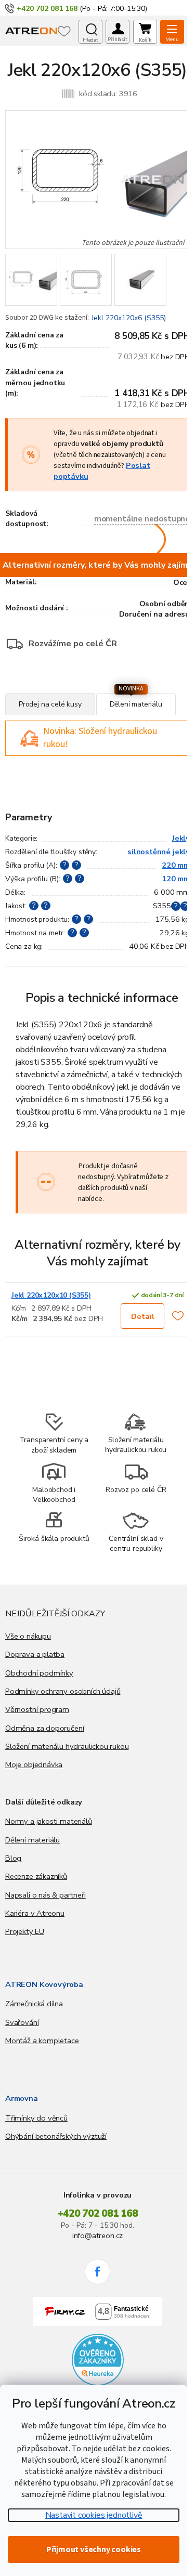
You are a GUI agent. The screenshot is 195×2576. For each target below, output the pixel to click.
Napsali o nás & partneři (45, 1895)
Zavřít (62, 688)
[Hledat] (90, 32)
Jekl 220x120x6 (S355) (129, 318)
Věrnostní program (37, 1709)
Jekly (181, 838)
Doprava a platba (35, 1654)
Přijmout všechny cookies (94, 2549)
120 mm (176, 879)
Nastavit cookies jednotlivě (94, 2515)
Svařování (22, 2022)
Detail (143, 1316)
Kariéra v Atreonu (35, 1913)
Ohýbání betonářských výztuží (56, 2136)
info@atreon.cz (97, 2235)
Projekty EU (25, 1931)
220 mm (176, 865)
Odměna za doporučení (44, 1728)
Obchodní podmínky (39, 1673)
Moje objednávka (34, 1764)
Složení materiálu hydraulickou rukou (67, 1746)
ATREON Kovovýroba (44, 1984)
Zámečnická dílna (34, 2004)
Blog (13, 1858)
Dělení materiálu (32, 1840)
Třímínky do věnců (36, 2118)
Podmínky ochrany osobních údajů (63, 1691)
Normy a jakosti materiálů (49, 1821)
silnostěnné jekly (159, 852)
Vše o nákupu (28, 1636)
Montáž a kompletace (42, 2041)
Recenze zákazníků (36, 1876)
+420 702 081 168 (98, 2214)
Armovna (22, 2098)
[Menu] (172, 32)
